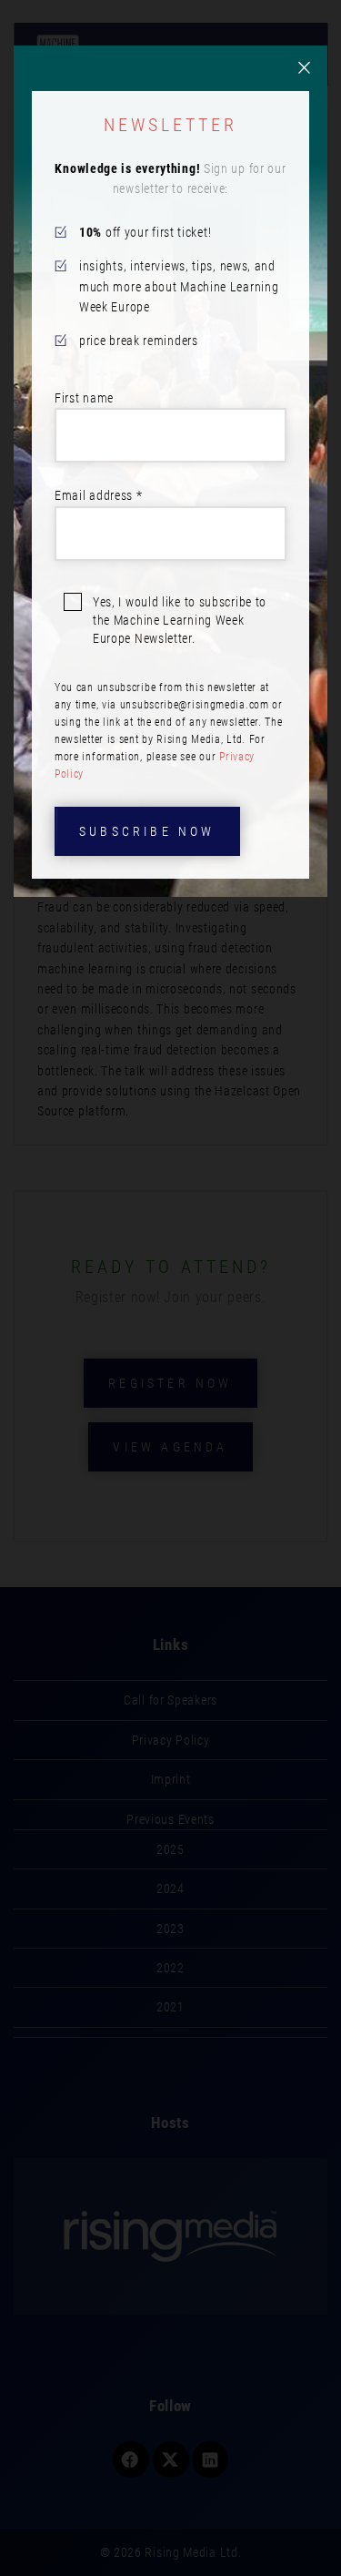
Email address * (99, 495)
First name (84, 398)
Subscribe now (147, 831)
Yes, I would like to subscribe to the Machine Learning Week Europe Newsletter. (180, 620)
